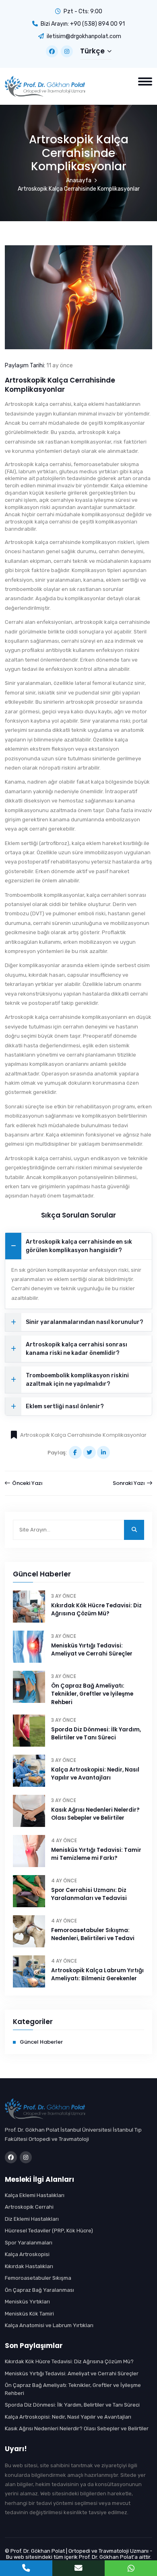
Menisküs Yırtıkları (27, 2302)
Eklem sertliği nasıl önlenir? (65, 1406)
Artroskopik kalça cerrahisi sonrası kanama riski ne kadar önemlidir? (76, 1349)
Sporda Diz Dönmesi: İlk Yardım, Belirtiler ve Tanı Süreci (96, 1734)
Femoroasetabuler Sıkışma (38, 2278)
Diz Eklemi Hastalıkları (32, 2219)
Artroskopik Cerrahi (29, 2207)
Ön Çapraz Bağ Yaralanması (39, 2290)
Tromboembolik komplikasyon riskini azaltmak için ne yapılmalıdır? (77, 1380)
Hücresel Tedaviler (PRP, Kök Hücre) (49, 2231)
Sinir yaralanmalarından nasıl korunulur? (85, 1322)
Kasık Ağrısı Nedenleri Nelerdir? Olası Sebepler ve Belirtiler (95, 1814)
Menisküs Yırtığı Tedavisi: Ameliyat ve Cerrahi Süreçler (92, 1650)
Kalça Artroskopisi (27, 2254)
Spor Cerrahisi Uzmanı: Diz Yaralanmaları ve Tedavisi (89, 1894)
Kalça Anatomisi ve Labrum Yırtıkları (49, 2325)
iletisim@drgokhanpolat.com (84, 36)
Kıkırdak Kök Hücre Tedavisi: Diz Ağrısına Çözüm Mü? (96, 1610)
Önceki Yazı (27, 1483)
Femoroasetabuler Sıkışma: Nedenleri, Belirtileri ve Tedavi (93, 1934)
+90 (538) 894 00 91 (97, 24)
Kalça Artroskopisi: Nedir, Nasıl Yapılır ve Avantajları (95, 1774)
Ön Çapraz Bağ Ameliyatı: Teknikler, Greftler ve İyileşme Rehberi (92, 1694)
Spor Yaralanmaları (29, 2243)
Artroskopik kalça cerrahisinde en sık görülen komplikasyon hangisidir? (79, 1246)
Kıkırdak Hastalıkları (29, 2266)
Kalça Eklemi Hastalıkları (35, 2195)
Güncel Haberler (41, 2042)
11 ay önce (60, 366)
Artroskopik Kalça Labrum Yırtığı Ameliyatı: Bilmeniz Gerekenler (97, 1974)
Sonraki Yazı (129, 1483)
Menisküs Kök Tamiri (29, 2314)
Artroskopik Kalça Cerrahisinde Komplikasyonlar (83, 1435)
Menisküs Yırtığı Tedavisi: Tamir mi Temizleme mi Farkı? (96, 1854)
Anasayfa (79, 180)
